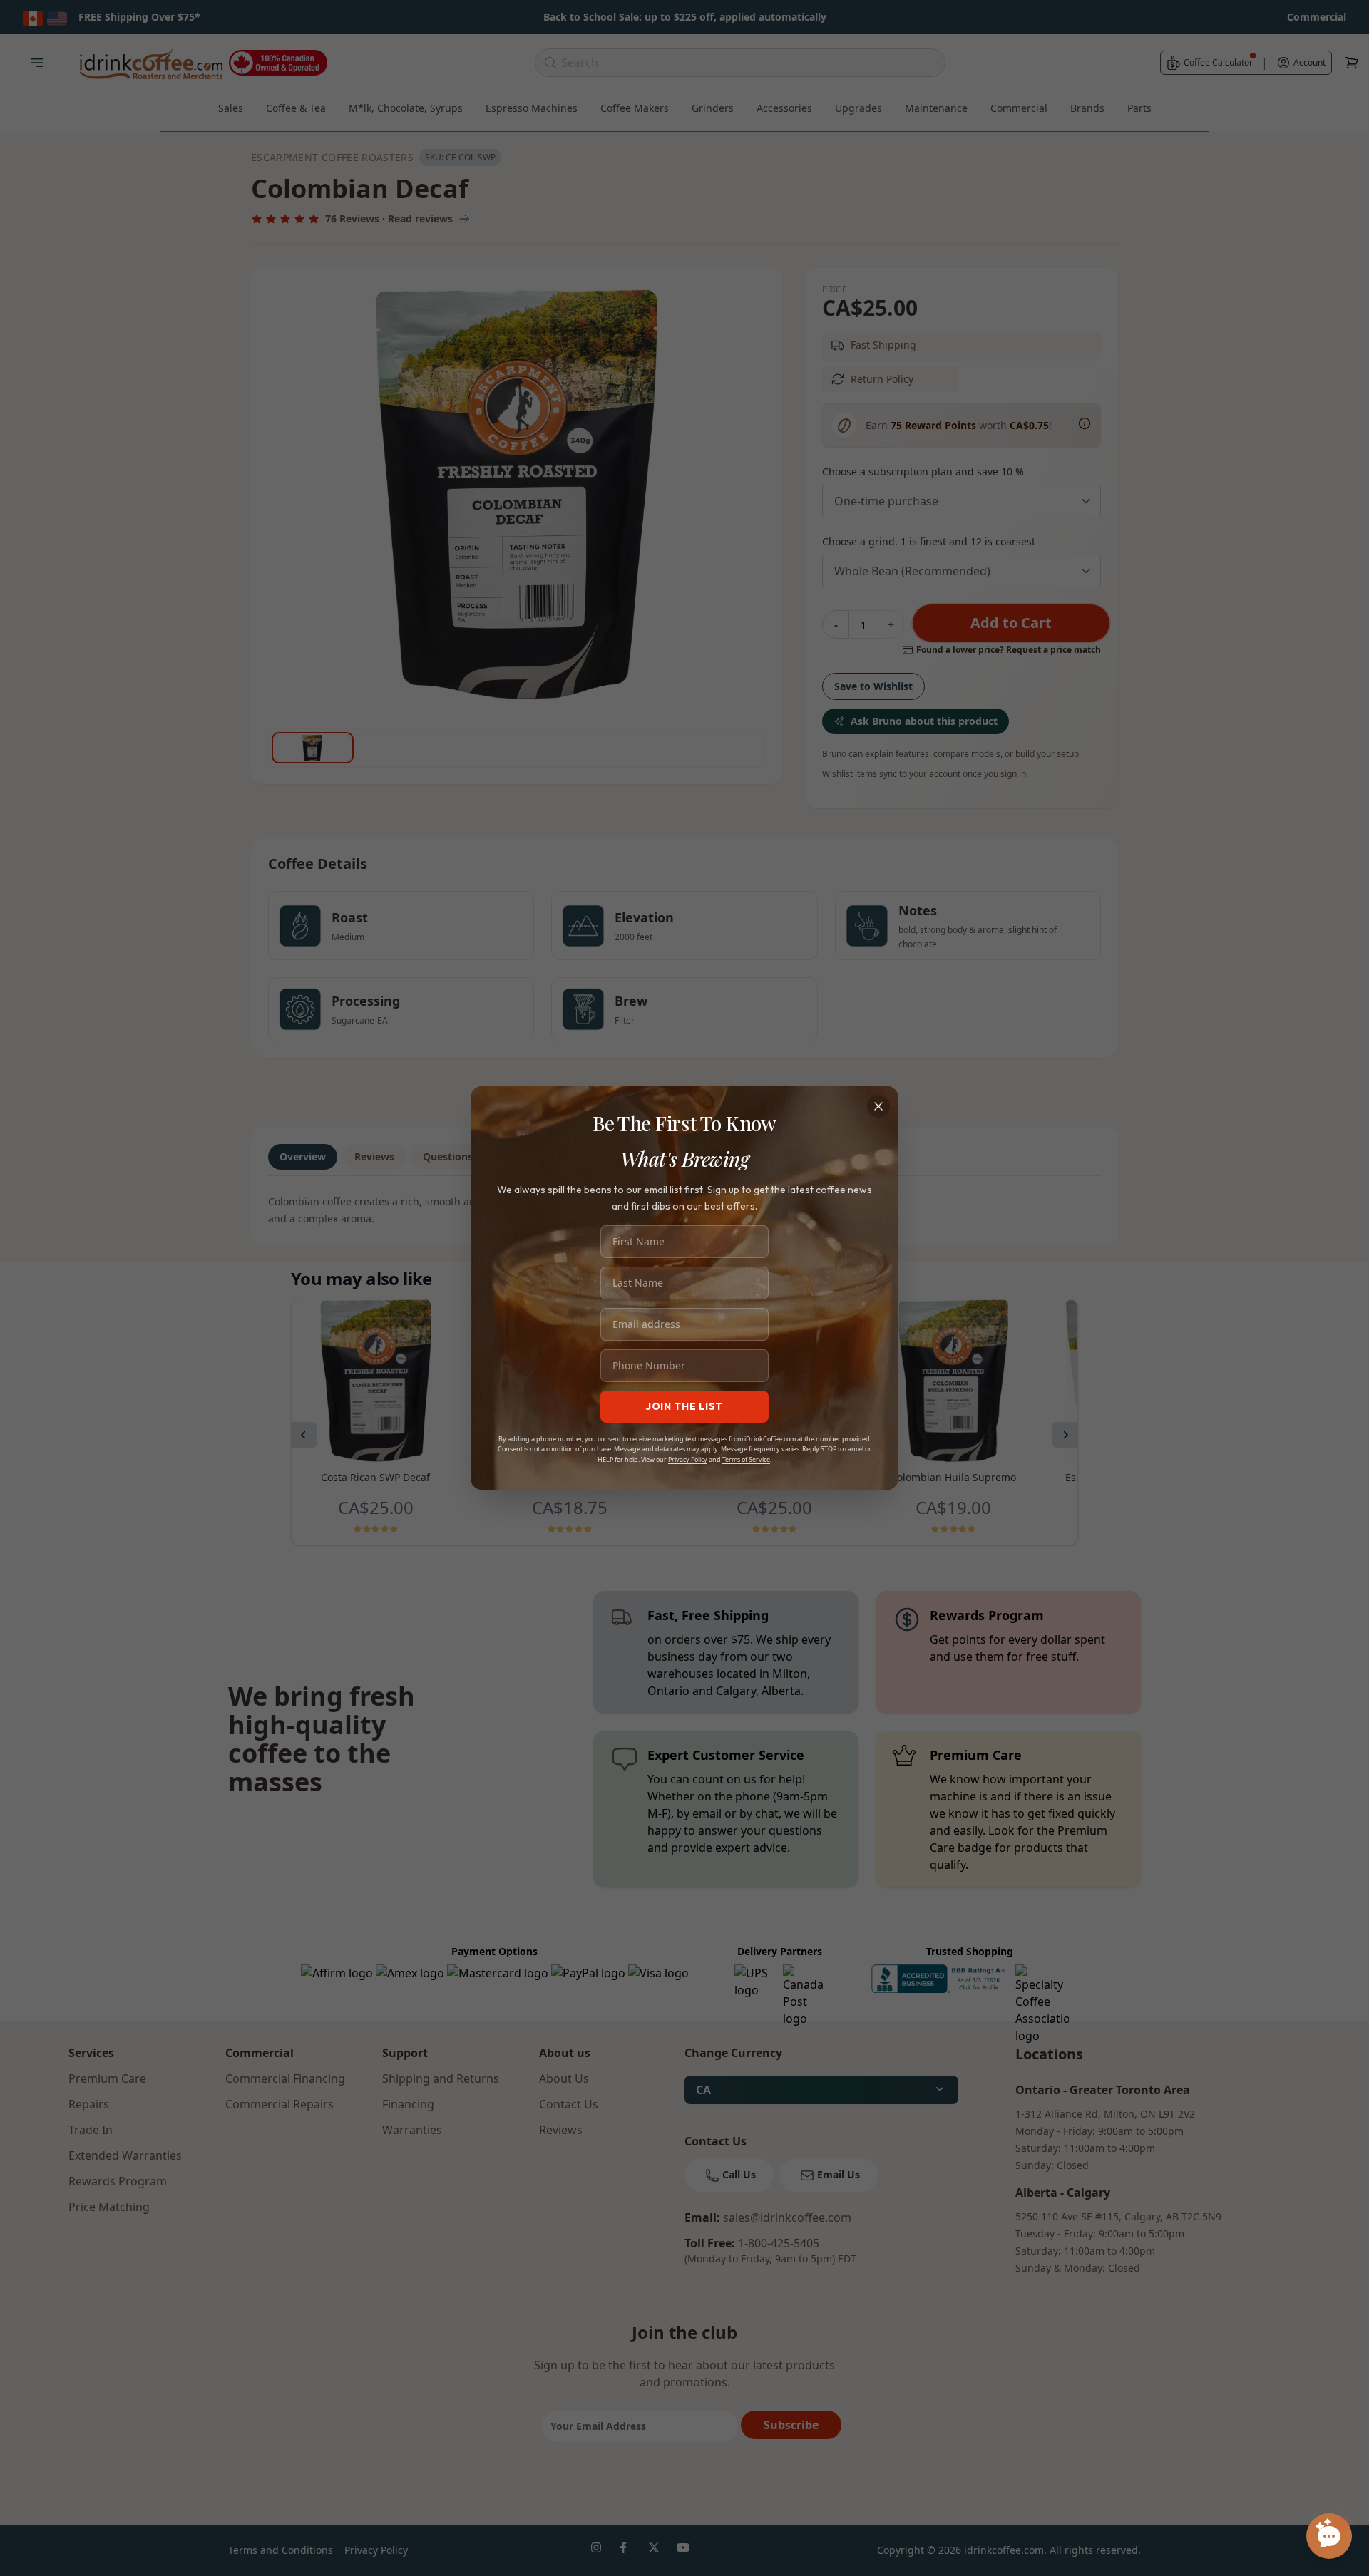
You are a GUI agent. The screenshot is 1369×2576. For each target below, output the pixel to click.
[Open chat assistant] (1329, 2536)
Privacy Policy (688, 1459)
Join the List (684, 1406)
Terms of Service (746, 1459)
